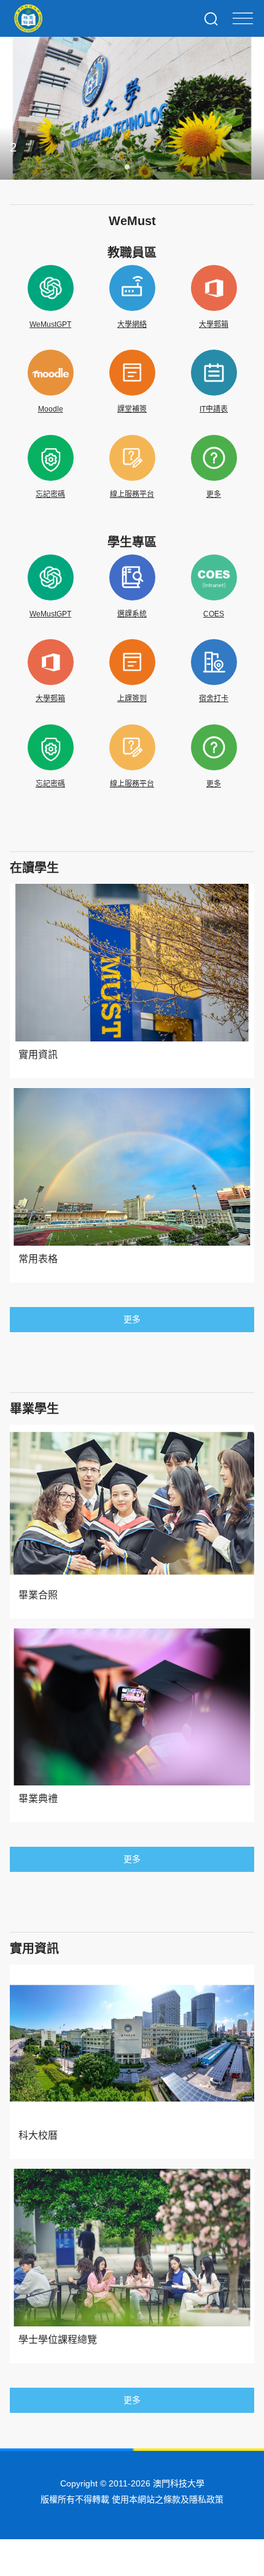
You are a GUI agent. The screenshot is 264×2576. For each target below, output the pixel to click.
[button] (98, 167)
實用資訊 (38, 1055)
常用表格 (38, 1259)
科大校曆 (38, 2135)
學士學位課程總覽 (58, 2340)
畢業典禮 (38, 1799)
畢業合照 (38, 1595)
